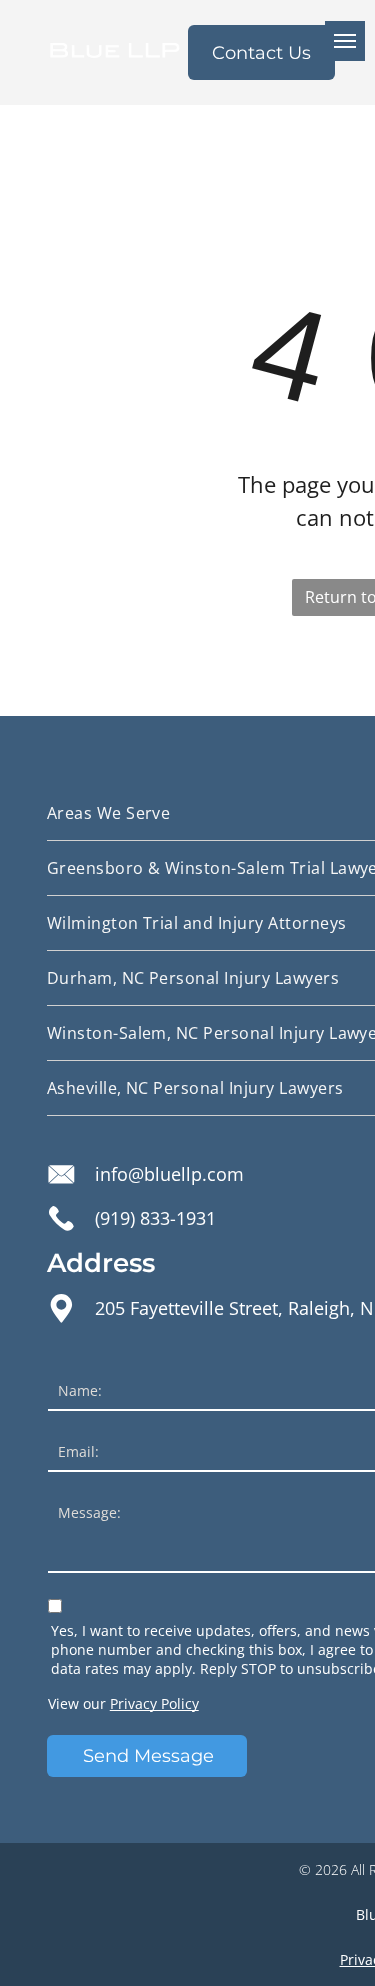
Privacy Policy (154, 1703)
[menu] (345, 41)
